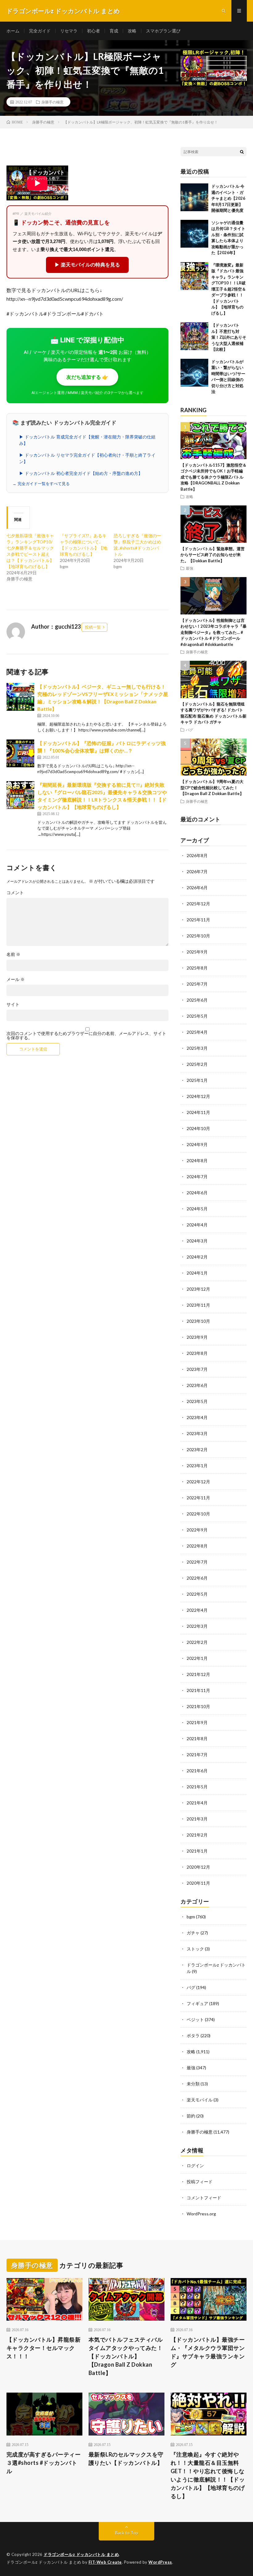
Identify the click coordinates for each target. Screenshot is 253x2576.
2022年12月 (198, 1482)
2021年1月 (197, 1851)
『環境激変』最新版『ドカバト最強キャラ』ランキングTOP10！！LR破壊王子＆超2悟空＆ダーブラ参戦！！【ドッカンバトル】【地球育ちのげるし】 (229, 289)
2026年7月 (197, 871)
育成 (114, 31)
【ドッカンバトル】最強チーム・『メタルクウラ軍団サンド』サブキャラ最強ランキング (208, 2352)
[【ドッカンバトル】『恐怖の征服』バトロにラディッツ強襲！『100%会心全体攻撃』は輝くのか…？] (20, 753)
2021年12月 (198, 1674)
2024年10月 (198, 1128)
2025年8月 (197, 968)
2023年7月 (197, 1369)
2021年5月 (197, 1787)
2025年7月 (197, 984)
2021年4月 (197, 1803)
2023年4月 (197, 1417)
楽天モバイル (200, 2100)
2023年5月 (197, 1401)
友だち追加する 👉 (87, 377)
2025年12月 (198, 904)
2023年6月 (197, 1385)
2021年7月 (197, 1755)
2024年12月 (198, 1096)
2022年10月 (198, 1514)
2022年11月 (198, 1498)
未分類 (193, 2084)
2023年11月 (198, 1305)
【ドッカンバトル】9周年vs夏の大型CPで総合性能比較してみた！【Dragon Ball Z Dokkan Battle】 (212, 787)
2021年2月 (197, 1835)
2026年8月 (197, 855)
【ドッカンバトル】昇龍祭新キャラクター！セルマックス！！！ (44, 2348)
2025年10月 (198, 936)
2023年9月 (197, 1337)
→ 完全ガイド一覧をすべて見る (41, 484)
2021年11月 (198, 1690)
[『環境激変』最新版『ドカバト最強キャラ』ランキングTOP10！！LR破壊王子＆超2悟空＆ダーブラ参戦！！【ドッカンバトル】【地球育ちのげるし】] (194, 276)
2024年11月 (198, 1112)
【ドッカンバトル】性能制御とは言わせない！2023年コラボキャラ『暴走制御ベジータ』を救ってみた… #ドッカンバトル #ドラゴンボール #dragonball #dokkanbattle (214, 632)
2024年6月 (197, 1193)
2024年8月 (197, 1160)
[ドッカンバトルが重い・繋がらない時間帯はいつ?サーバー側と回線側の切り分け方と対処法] (194, 373)
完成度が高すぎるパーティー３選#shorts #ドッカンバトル (44, 2463)
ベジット (195, 2019)
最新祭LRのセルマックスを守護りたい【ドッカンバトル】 (126, 2459)
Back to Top (127, 2533)
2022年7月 (197, 1562)
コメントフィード (204, 2198)
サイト (13, 1004)
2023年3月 (197, 1433)
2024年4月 (197, 1225)
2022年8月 (197, 1546)
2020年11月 (198, 1883)
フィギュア (197, 2003)
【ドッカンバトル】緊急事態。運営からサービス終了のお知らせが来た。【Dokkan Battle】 (213, 555)
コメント (15, 893)
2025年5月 (197, 1016)
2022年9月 (197, 1530)
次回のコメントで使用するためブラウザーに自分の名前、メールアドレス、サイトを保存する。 (86, 1036)
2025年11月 (198, 920)
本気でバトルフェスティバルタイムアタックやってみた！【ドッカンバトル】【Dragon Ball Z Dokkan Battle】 (126, 2356)
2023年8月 (197, 1353)
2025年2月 (197, 1064)
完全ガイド (40, 31)
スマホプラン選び (163, 31)
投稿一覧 (93, 627)
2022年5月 (197, 1594)
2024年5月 (197, 1209)
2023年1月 (197, 1466)
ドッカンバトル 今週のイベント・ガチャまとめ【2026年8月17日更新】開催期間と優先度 (228, 198)
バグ (189, 730)
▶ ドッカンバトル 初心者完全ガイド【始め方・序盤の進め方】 (81, 473)
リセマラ (69, 31)
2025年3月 (197, 1048)
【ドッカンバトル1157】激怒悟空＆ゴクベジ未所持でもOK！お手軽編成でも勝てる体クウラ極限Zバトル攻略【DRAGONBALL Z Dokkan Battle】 (214, 477)
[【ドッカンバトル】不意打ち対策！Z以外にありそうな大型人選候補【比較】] (194, 336)
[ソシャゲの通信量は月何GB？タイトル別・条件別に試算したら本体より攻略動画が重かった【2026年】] (194, 234)
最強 (189, 568)
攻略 (132, 31)
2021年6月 (197, 1771)
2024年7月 (197, 1177)
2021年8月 (197, 1738)
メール (16, 979)
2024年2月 (197, 1257)
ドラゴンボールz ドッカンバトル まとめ (81, 2554)
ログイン (195, 2166)
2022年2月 (197, 1642)
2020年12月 (198, 1867)
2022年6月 (197, 1578)
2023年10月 (198, 1321)
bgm (191, 1917)
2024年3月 (197, 1241)
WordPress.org (201, 2214)
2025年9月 (197, 952)
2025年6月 (197, 1000)
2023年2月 (197, 1449)
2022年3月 (197, 1626)
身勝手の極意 (52, 102)
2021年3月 (197, 1819)
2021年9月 (197, 1722)
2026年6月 (197, 888)
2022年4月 (197, 1610)
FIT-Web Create (105, 2562)
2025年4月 (197, 1032)
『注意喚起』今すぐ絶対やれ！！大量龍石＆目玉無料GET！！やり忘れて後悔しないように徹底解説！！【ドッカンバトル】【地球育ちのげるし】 (208, 2475)
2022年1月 (197, 1658)
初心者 (93, 31)
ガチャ (193, 1933)
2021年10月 (198, 1706)
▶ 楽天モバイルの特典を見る (87, 265)
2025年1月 (197, 1080)
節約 (191, 2116)
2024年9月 (197, 1144)
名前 (13, 954)
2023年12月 (198, 1289)
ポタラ (193, 2036)
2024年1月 (197, 1273)
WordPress (160, 2562)
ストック (195, 1949)
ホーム (13, 31)
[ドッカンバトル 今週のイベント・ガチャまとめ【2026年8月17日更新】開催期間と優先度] (194, 197)
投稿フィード (200, 2182)
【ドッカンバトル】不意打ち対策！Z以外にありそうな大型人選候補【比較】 (229, 337)
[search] (242, 152)
